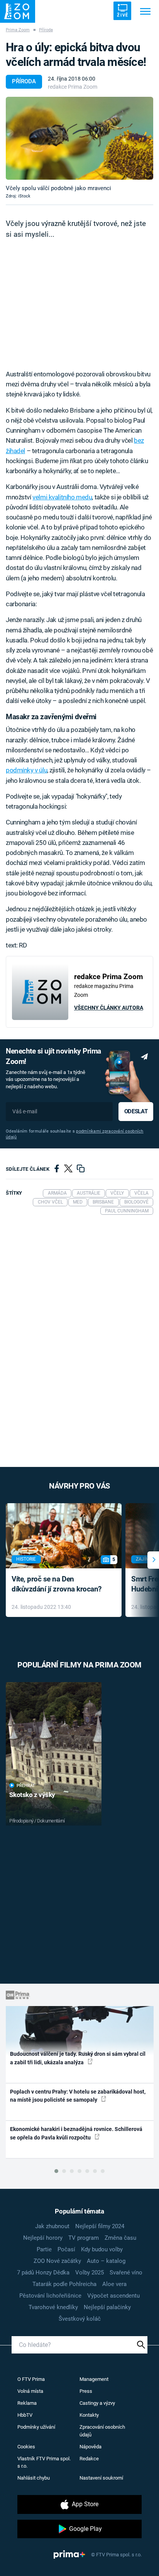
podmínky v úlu (26, 770)
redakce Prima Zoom (73, 87)
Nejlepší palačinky (107, 2307)
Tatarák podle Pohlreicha (64, 2284)
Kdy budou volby (102, 2249)
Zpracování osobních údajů (102, 2431)
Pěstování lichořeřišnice (50, 2296)
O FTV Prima (31, 2379)
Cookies (26, 2447)
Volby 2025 (90, 2273)
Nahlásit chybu (34, 2478)
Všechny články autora (109, 1008)
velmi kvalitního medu (62, 497)
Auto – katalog (106, 2261)
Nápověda (90, 2447)
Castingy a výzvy (97, 2403)
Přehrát (26, 1786)
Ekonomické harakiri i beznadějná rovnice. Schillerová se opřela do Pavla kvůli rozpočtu (76, 2133)
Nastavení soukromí (101, 2478)
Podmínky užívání (36, 2427)
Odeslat (136, 1111)
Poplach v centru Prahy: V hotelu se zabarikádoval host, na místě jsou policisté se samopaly (78, 2096)
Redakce (89, 2459)
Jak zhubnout (52, 2226)
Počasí (66, 2249)
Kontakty (89, 2415)
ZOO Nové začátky (57, 2261)
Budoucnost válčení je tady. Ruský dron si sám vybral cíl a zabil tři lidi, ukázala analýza (78, 2058)
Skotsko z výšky (32, 1795)
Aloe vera (114, 2284)
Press (86, 2391)
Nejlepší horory (43, 2238)
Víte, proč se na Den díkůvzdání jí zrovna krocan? (57, 1584)
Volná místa (30, 2391)
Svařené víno (126, 2273)
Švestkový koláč (80, 2319)
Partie (44, 2249)
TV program (84, 2238)
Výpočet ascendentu (113, 2296)
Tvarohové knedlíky (53, 2307)
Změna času (120, 2238)
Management (94, 2379)
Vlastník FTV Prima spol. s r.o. (44, 2462)
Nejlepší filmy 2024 (100, 2226)
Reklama (27, 2403)
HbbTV (25, 2415)
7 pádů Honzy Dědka (43, 2273)
